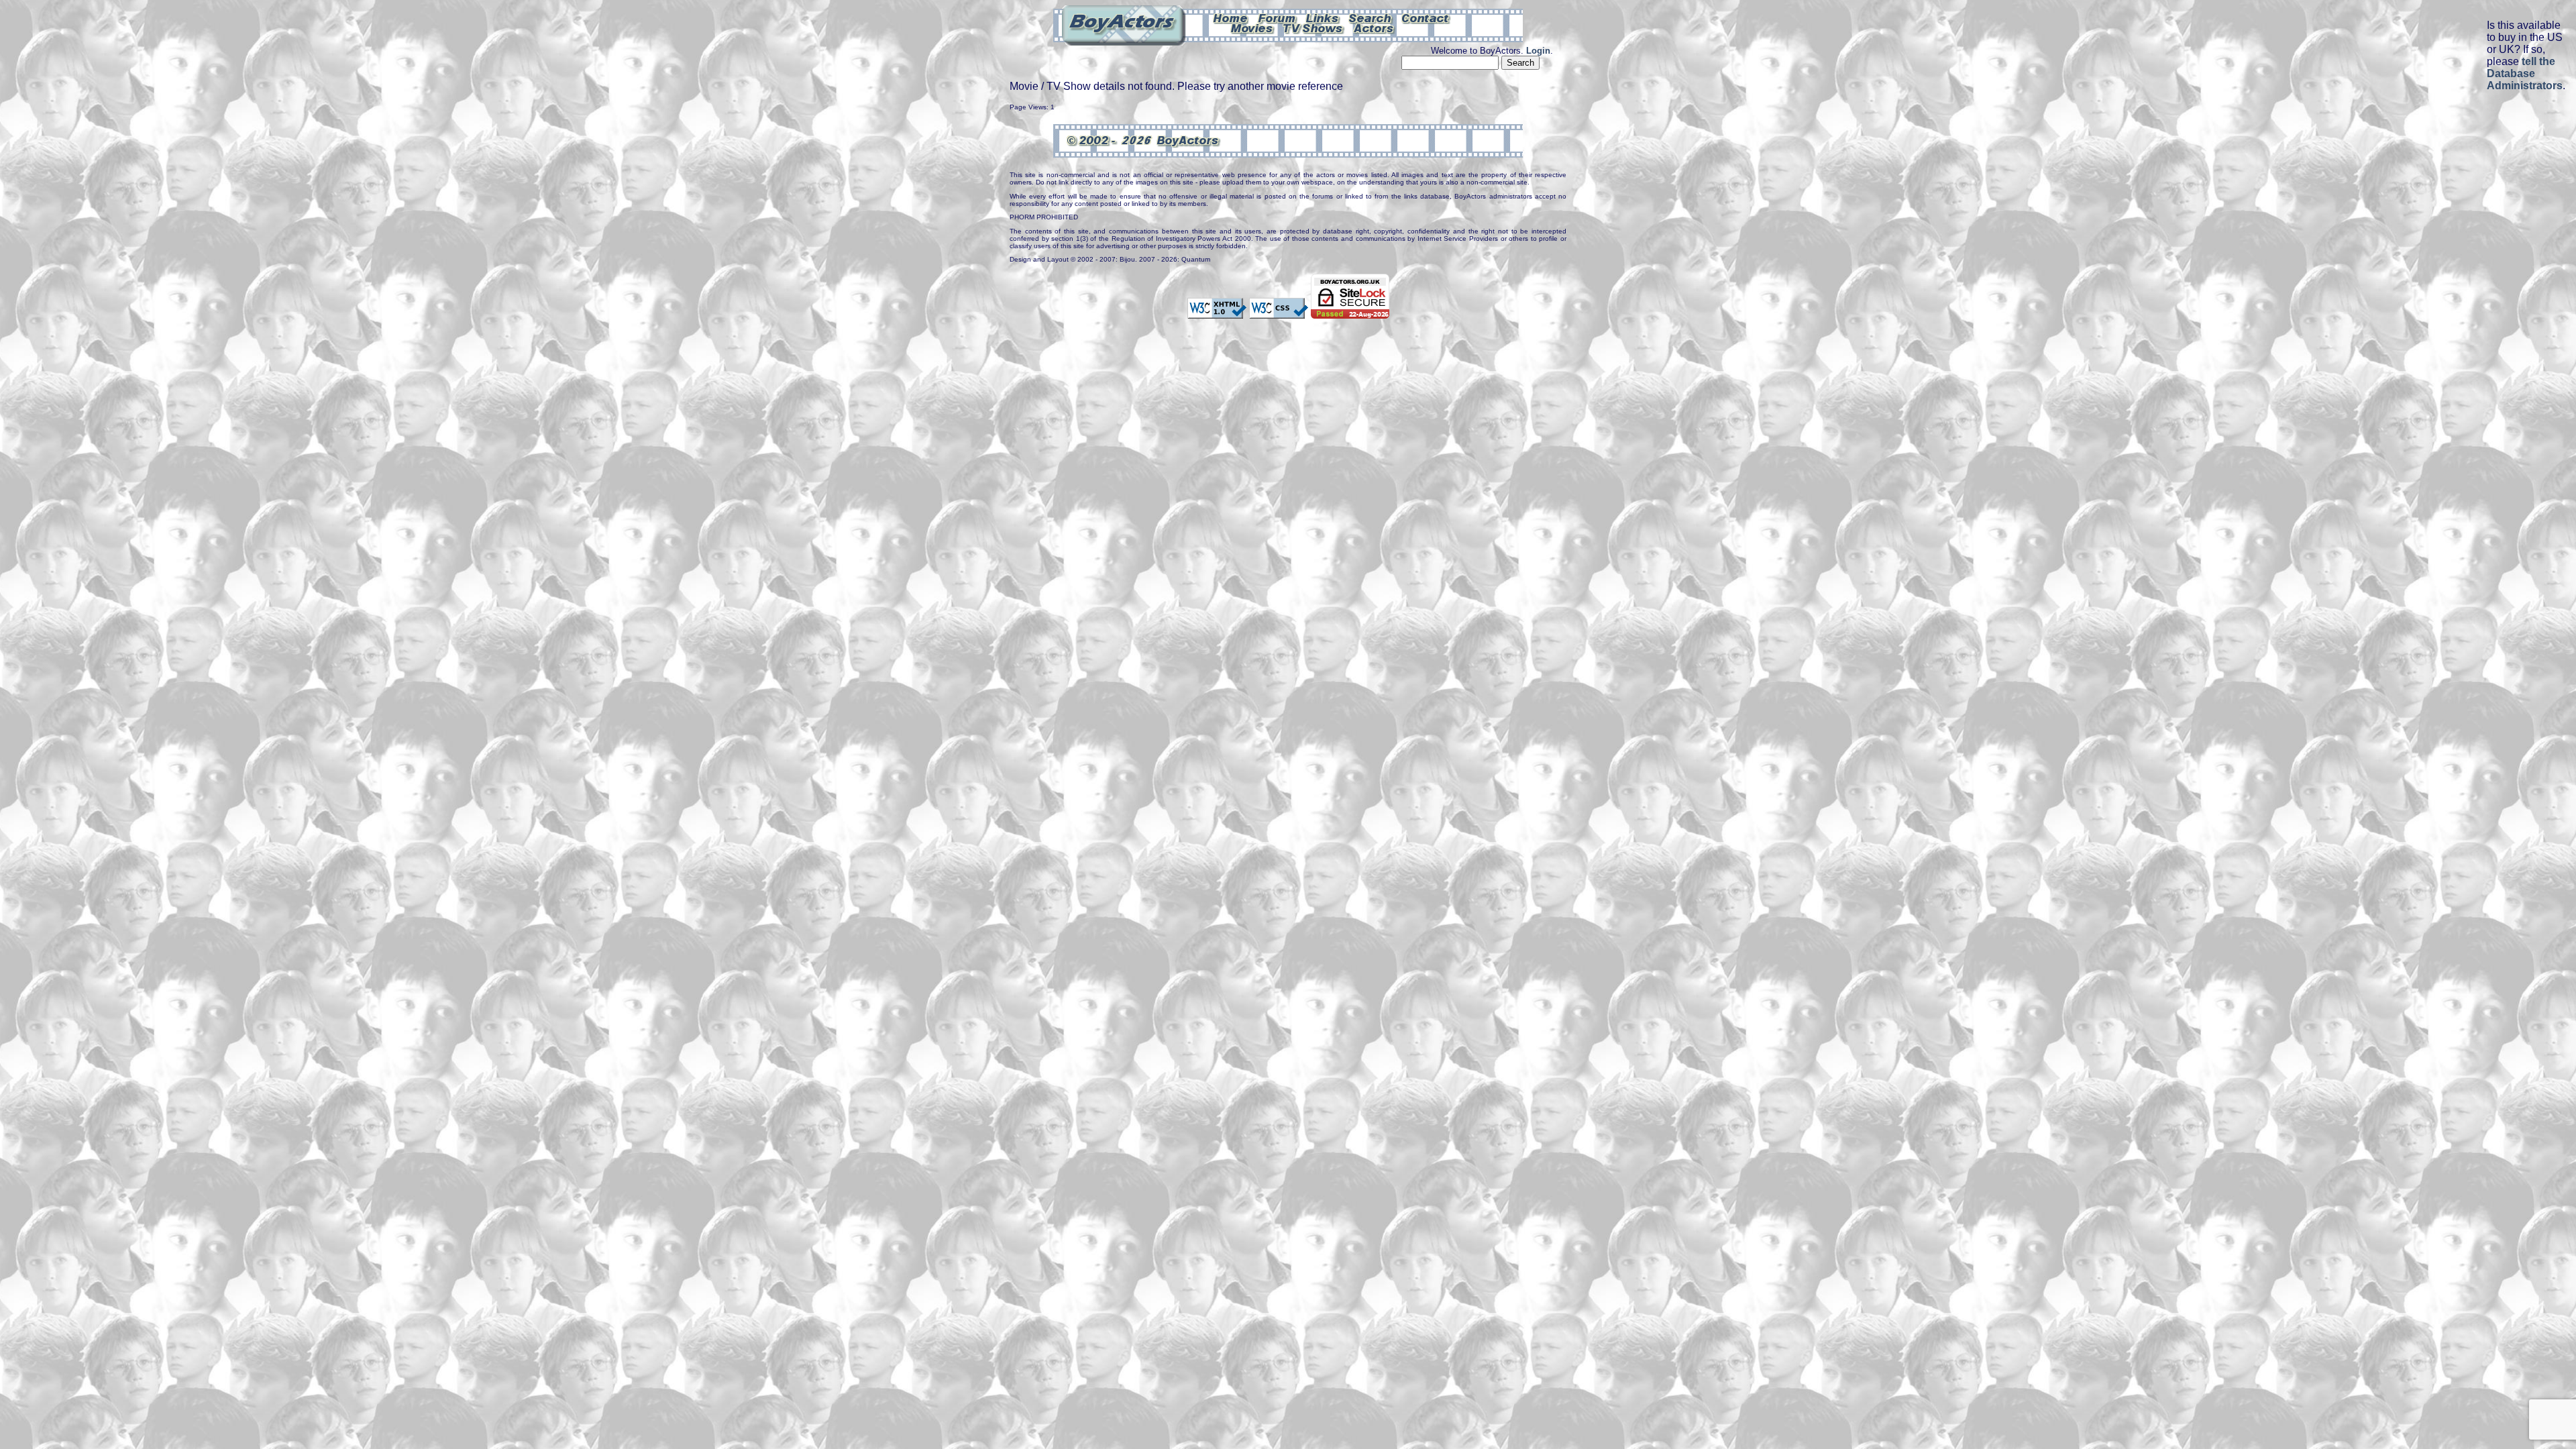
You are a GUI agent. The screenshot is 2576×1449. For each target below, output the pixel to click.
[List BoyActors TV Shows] (1314, 28)
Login (1538, 51)
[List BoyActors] (1374, 28)
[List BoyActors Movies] (1252, 28)
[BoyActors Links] (1323, 17)
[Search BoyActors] (1371, 17)
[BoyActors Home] (1231, 17)
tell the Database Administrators (2525, 73)
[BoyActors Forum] (1277, 17)
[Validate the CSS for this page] (1279, 313)
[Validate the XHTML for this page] (1217, 313)
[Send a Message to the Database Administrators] (1426, 17)
